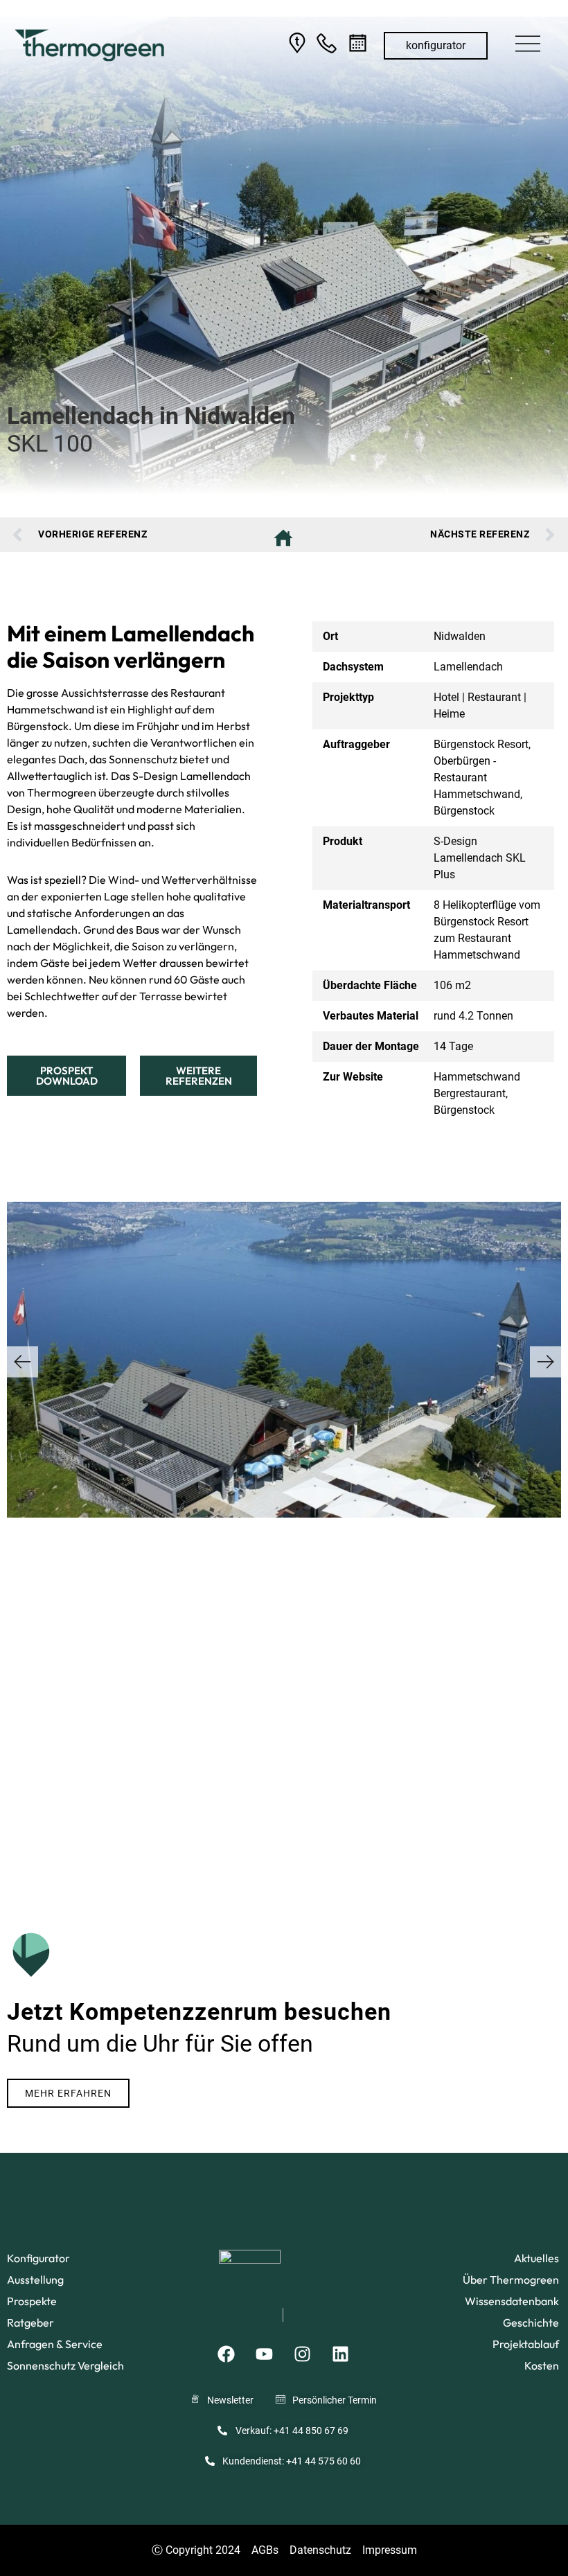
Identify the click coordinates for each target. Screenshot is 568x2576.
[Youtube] (264, 2354)
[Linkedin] (340, 2354)
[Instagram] (302, 2354)
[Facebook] (226, 2354)
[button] (528, 46)
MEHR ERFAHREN (68, 2093)
